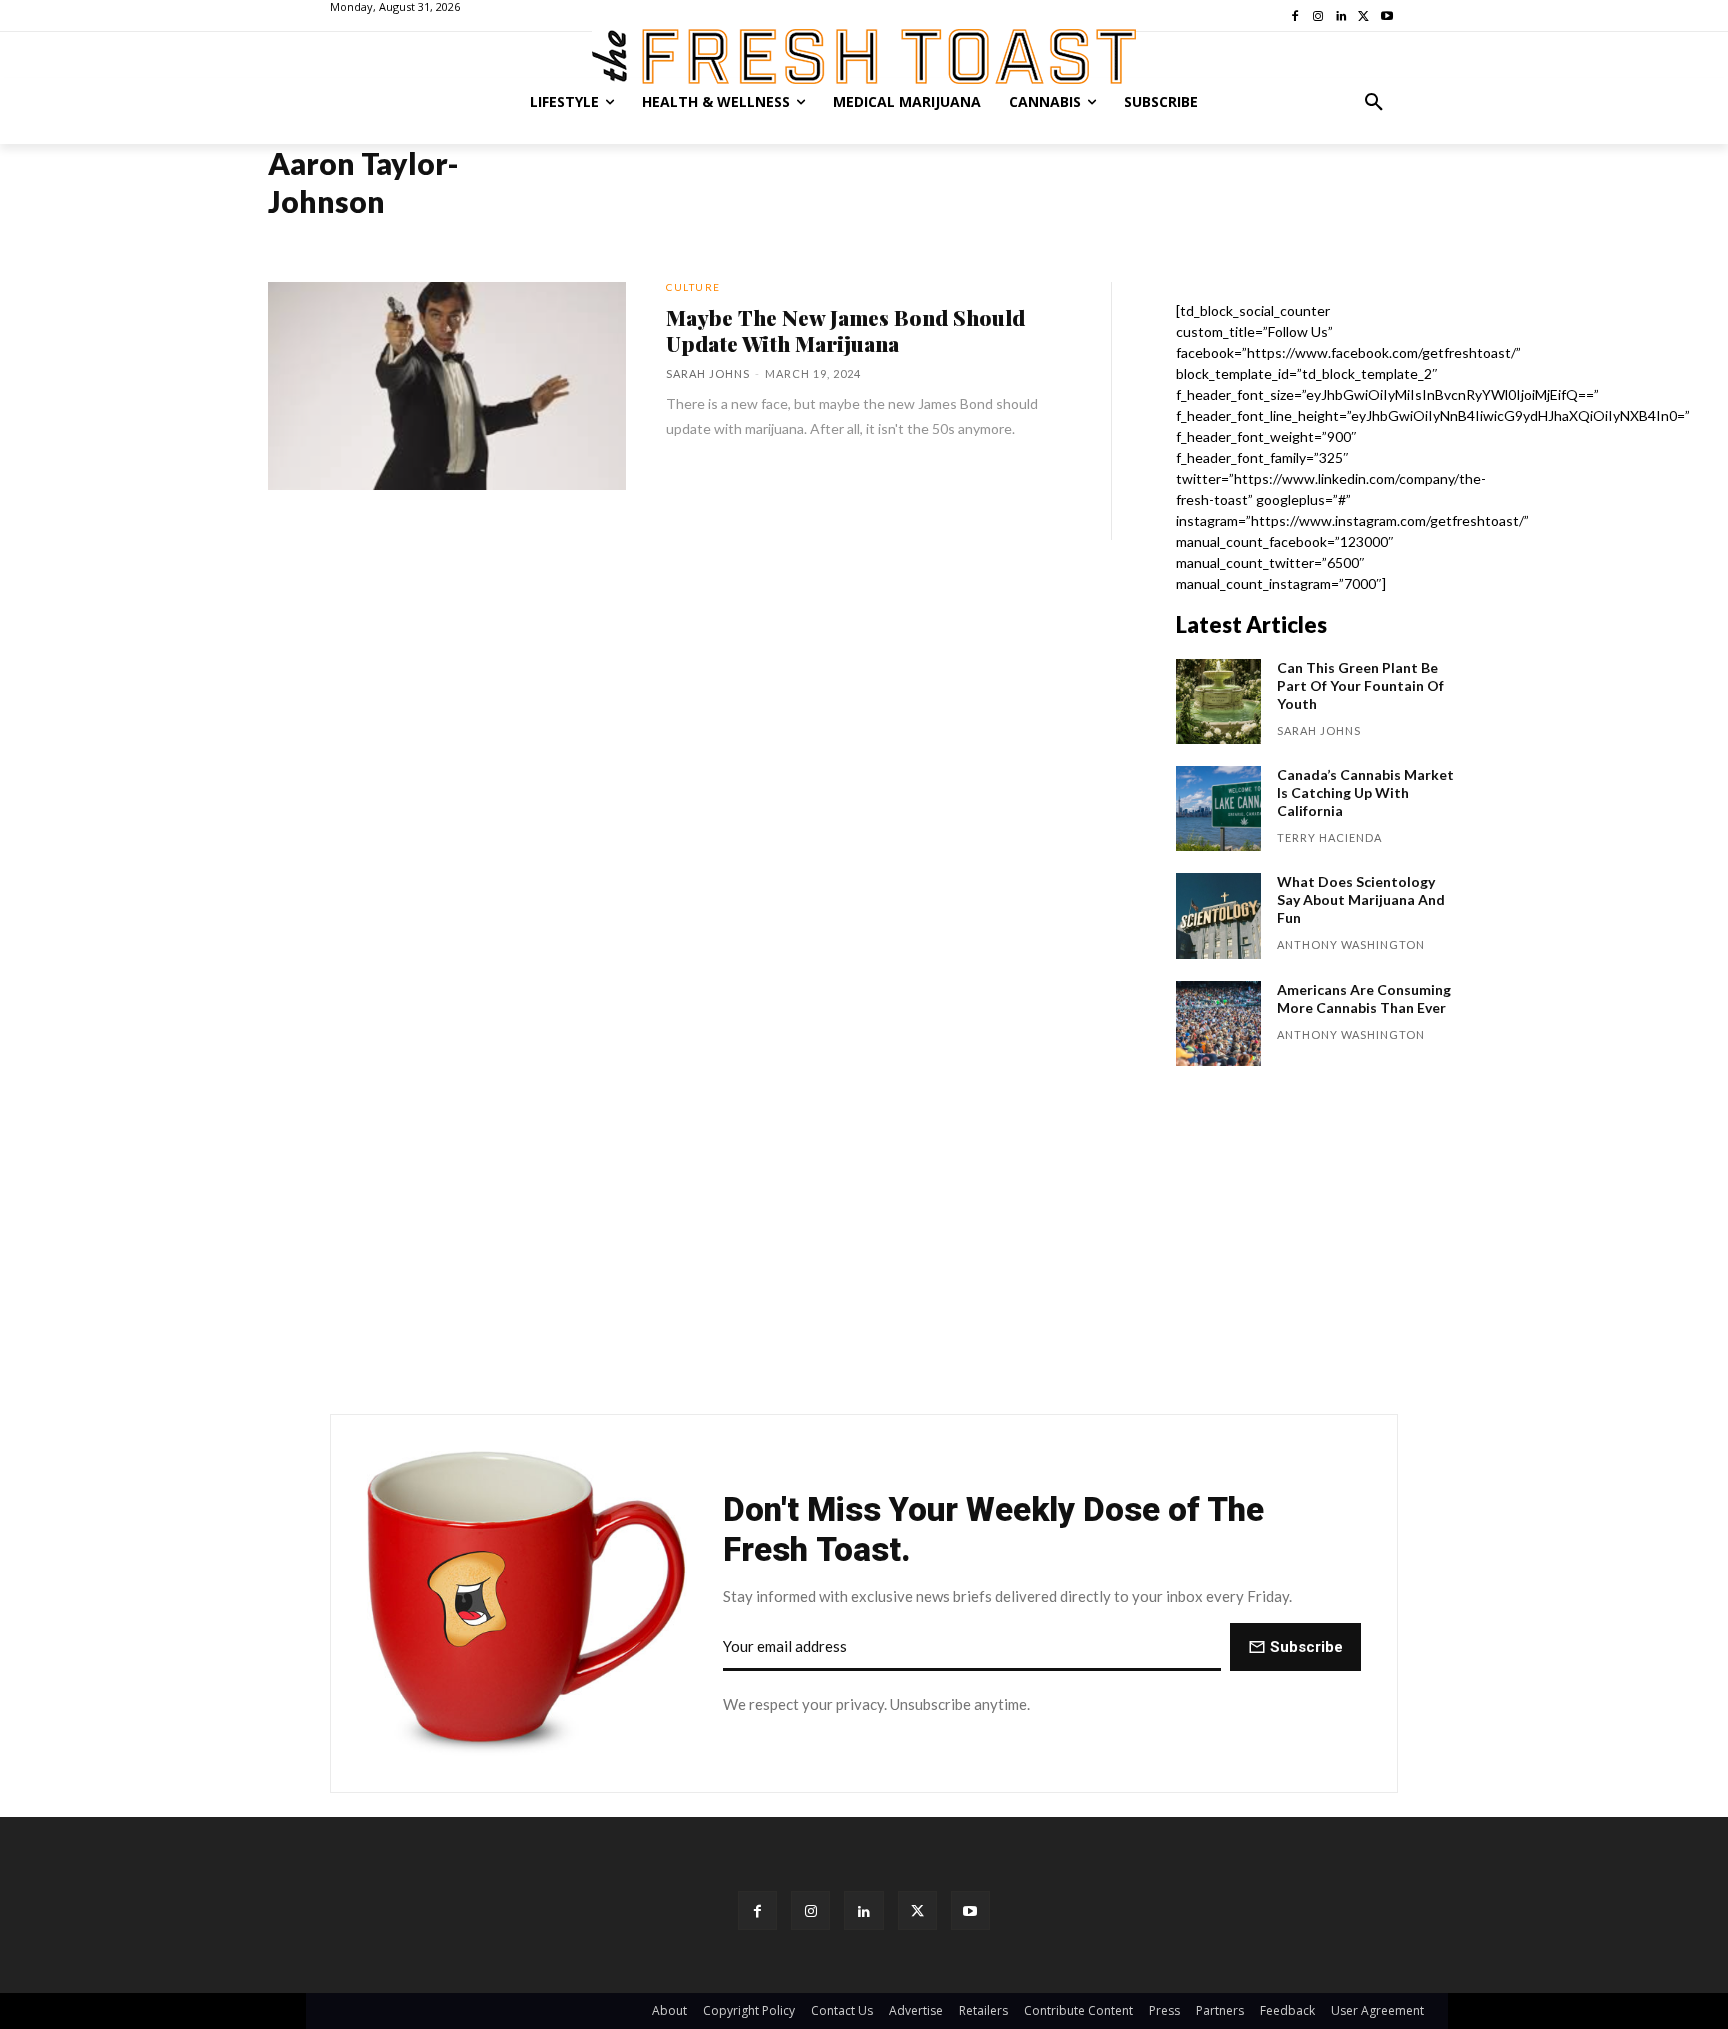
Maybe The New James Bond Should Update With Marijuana (845, 330)
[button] (1374, 102)
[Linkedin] (863, 1910)
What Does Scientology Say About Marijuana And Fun (1361, 899)
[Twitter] (917, 1910)
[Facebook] (757, 1910)
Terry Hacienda (1329, 837)
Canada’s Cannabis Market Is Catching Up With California (1365, 792)
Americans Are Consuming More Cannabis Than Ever (1364, 998)
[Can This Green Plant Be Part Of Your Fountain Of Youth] (1218, 701)
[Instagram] (810, 1910)
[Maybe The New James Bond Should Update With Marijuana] (447, 386)
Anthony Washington (1351, 944)
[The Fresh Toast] (864, 56)
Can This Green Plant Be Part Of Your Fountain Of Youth (1360, 685)
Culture (693, 287)
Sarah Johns (708, 373)
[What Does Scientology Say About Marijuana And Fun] (1218, 915)
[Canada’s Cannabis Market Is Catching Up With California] (1218, 808)
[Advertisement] (864, 1250)
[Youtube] (970, 1910)
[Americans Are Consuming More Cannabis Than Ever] (1218, 1023)
